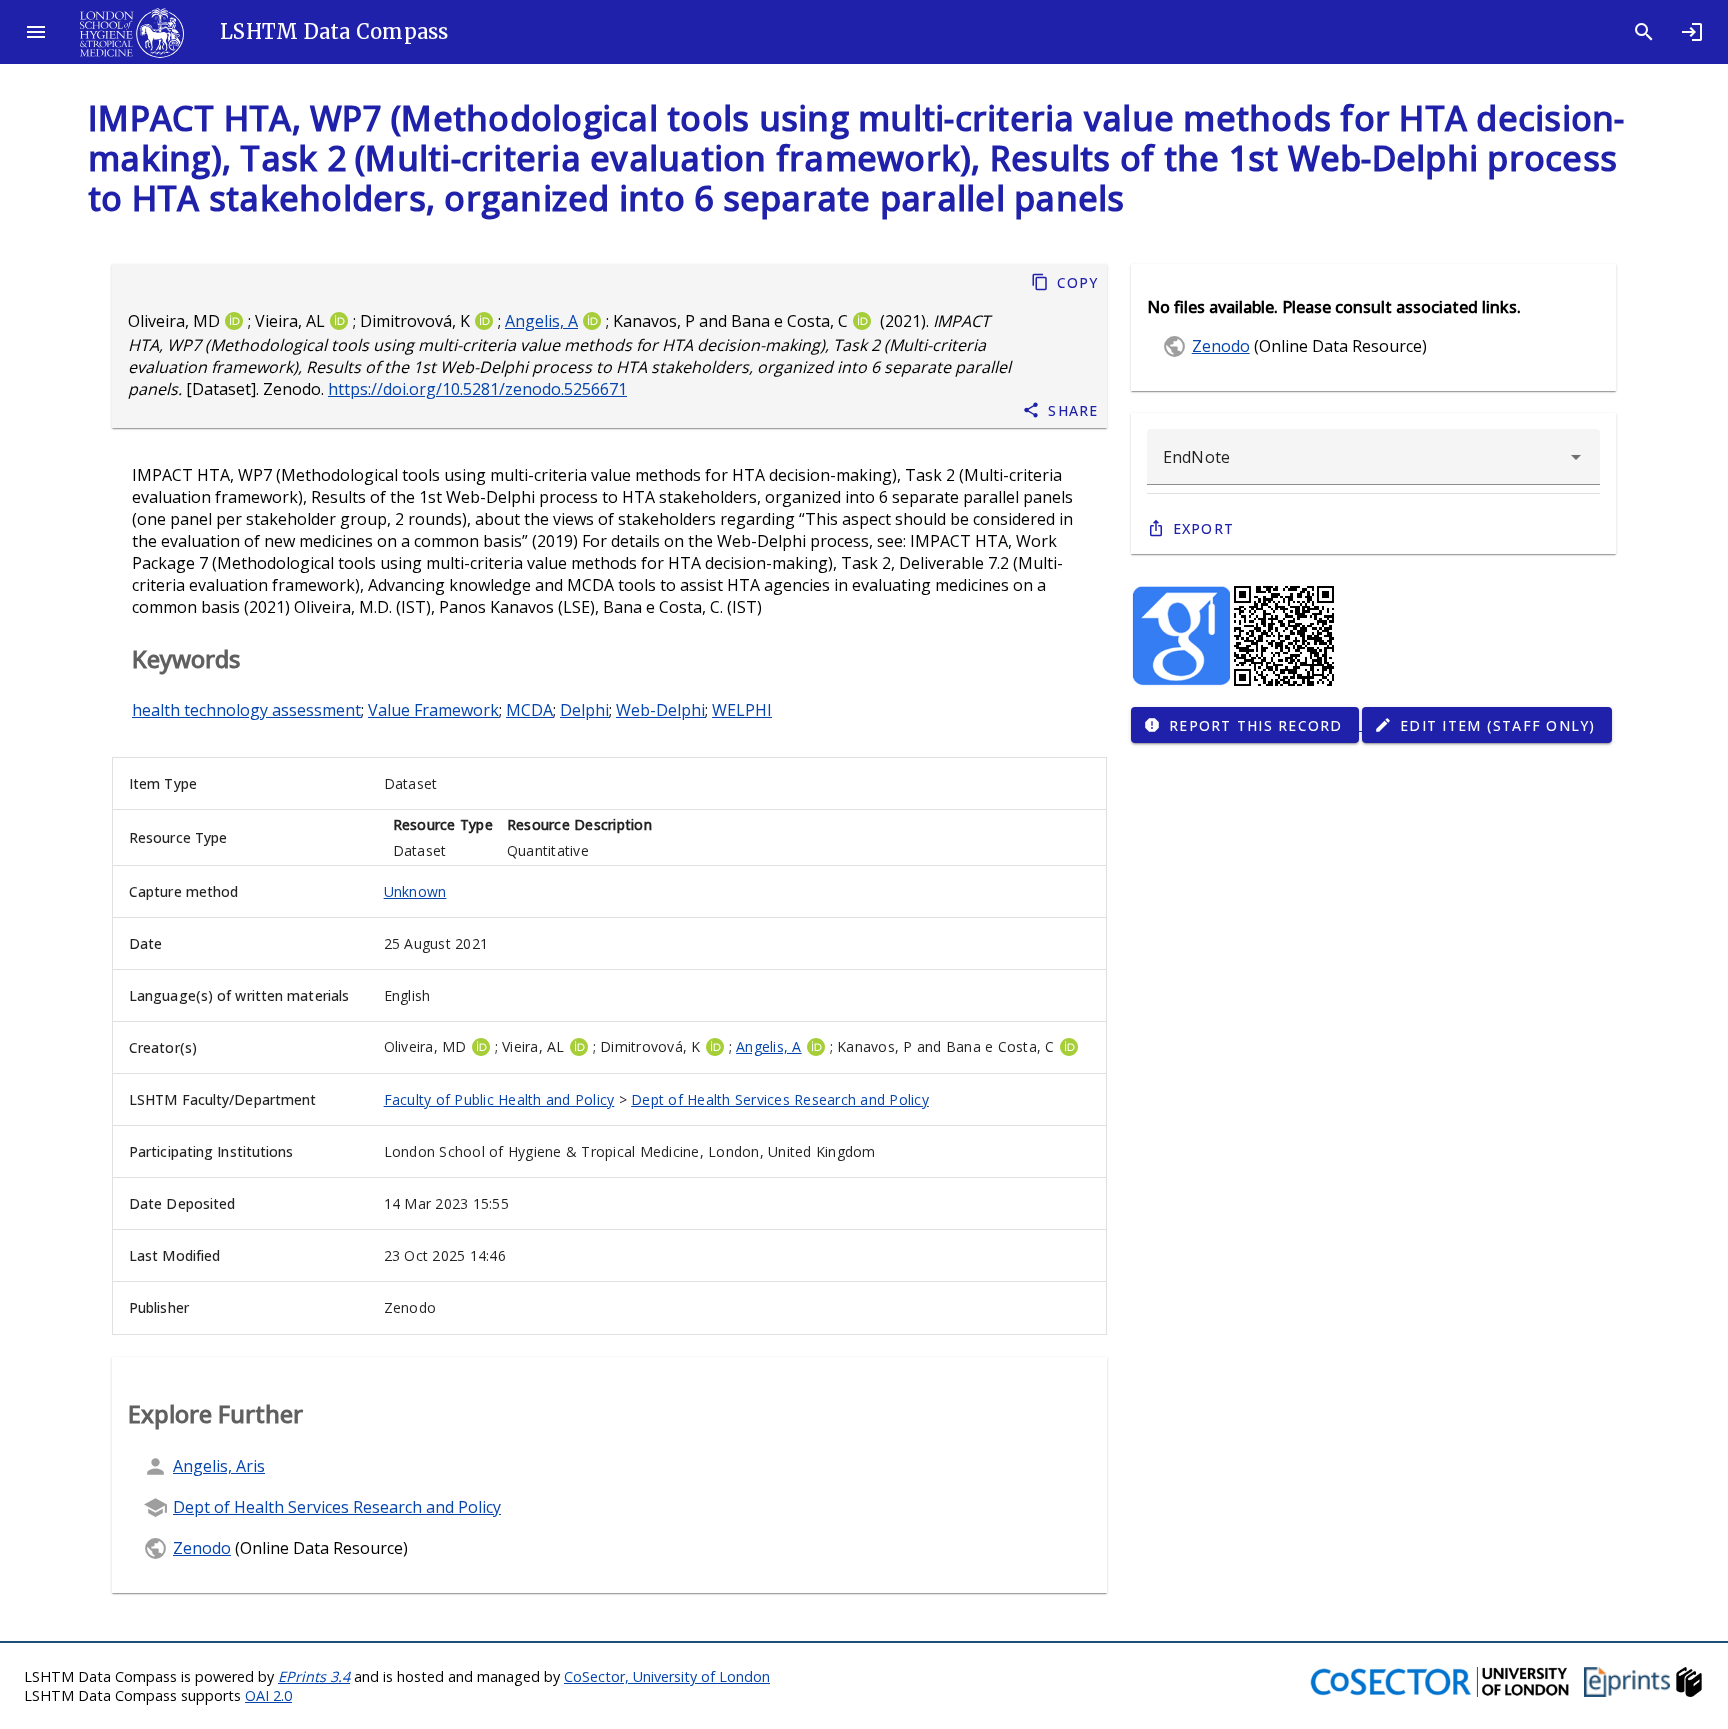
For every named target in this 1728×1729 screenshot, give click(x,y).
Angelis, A (541, 321)
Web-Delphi (660, 710)
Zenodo (202, 1548)
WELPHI (742, 710)
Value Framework (433, 710)
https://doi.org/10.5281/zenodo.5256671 (477, 389)
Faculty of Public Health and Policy (499, 1099)
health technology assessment (246, 710)
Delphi (584, 710)
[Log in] (1692, 32)
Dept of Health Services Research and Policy (780, 1099)
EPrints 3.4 (314, 1676)
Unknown (415, 891)
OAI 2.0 (268, 1695)
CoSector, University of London (667, 1676)
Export (1204, 528)
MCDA (529, 710)
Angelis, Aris (219, 1466)
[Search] (1644, 32)
